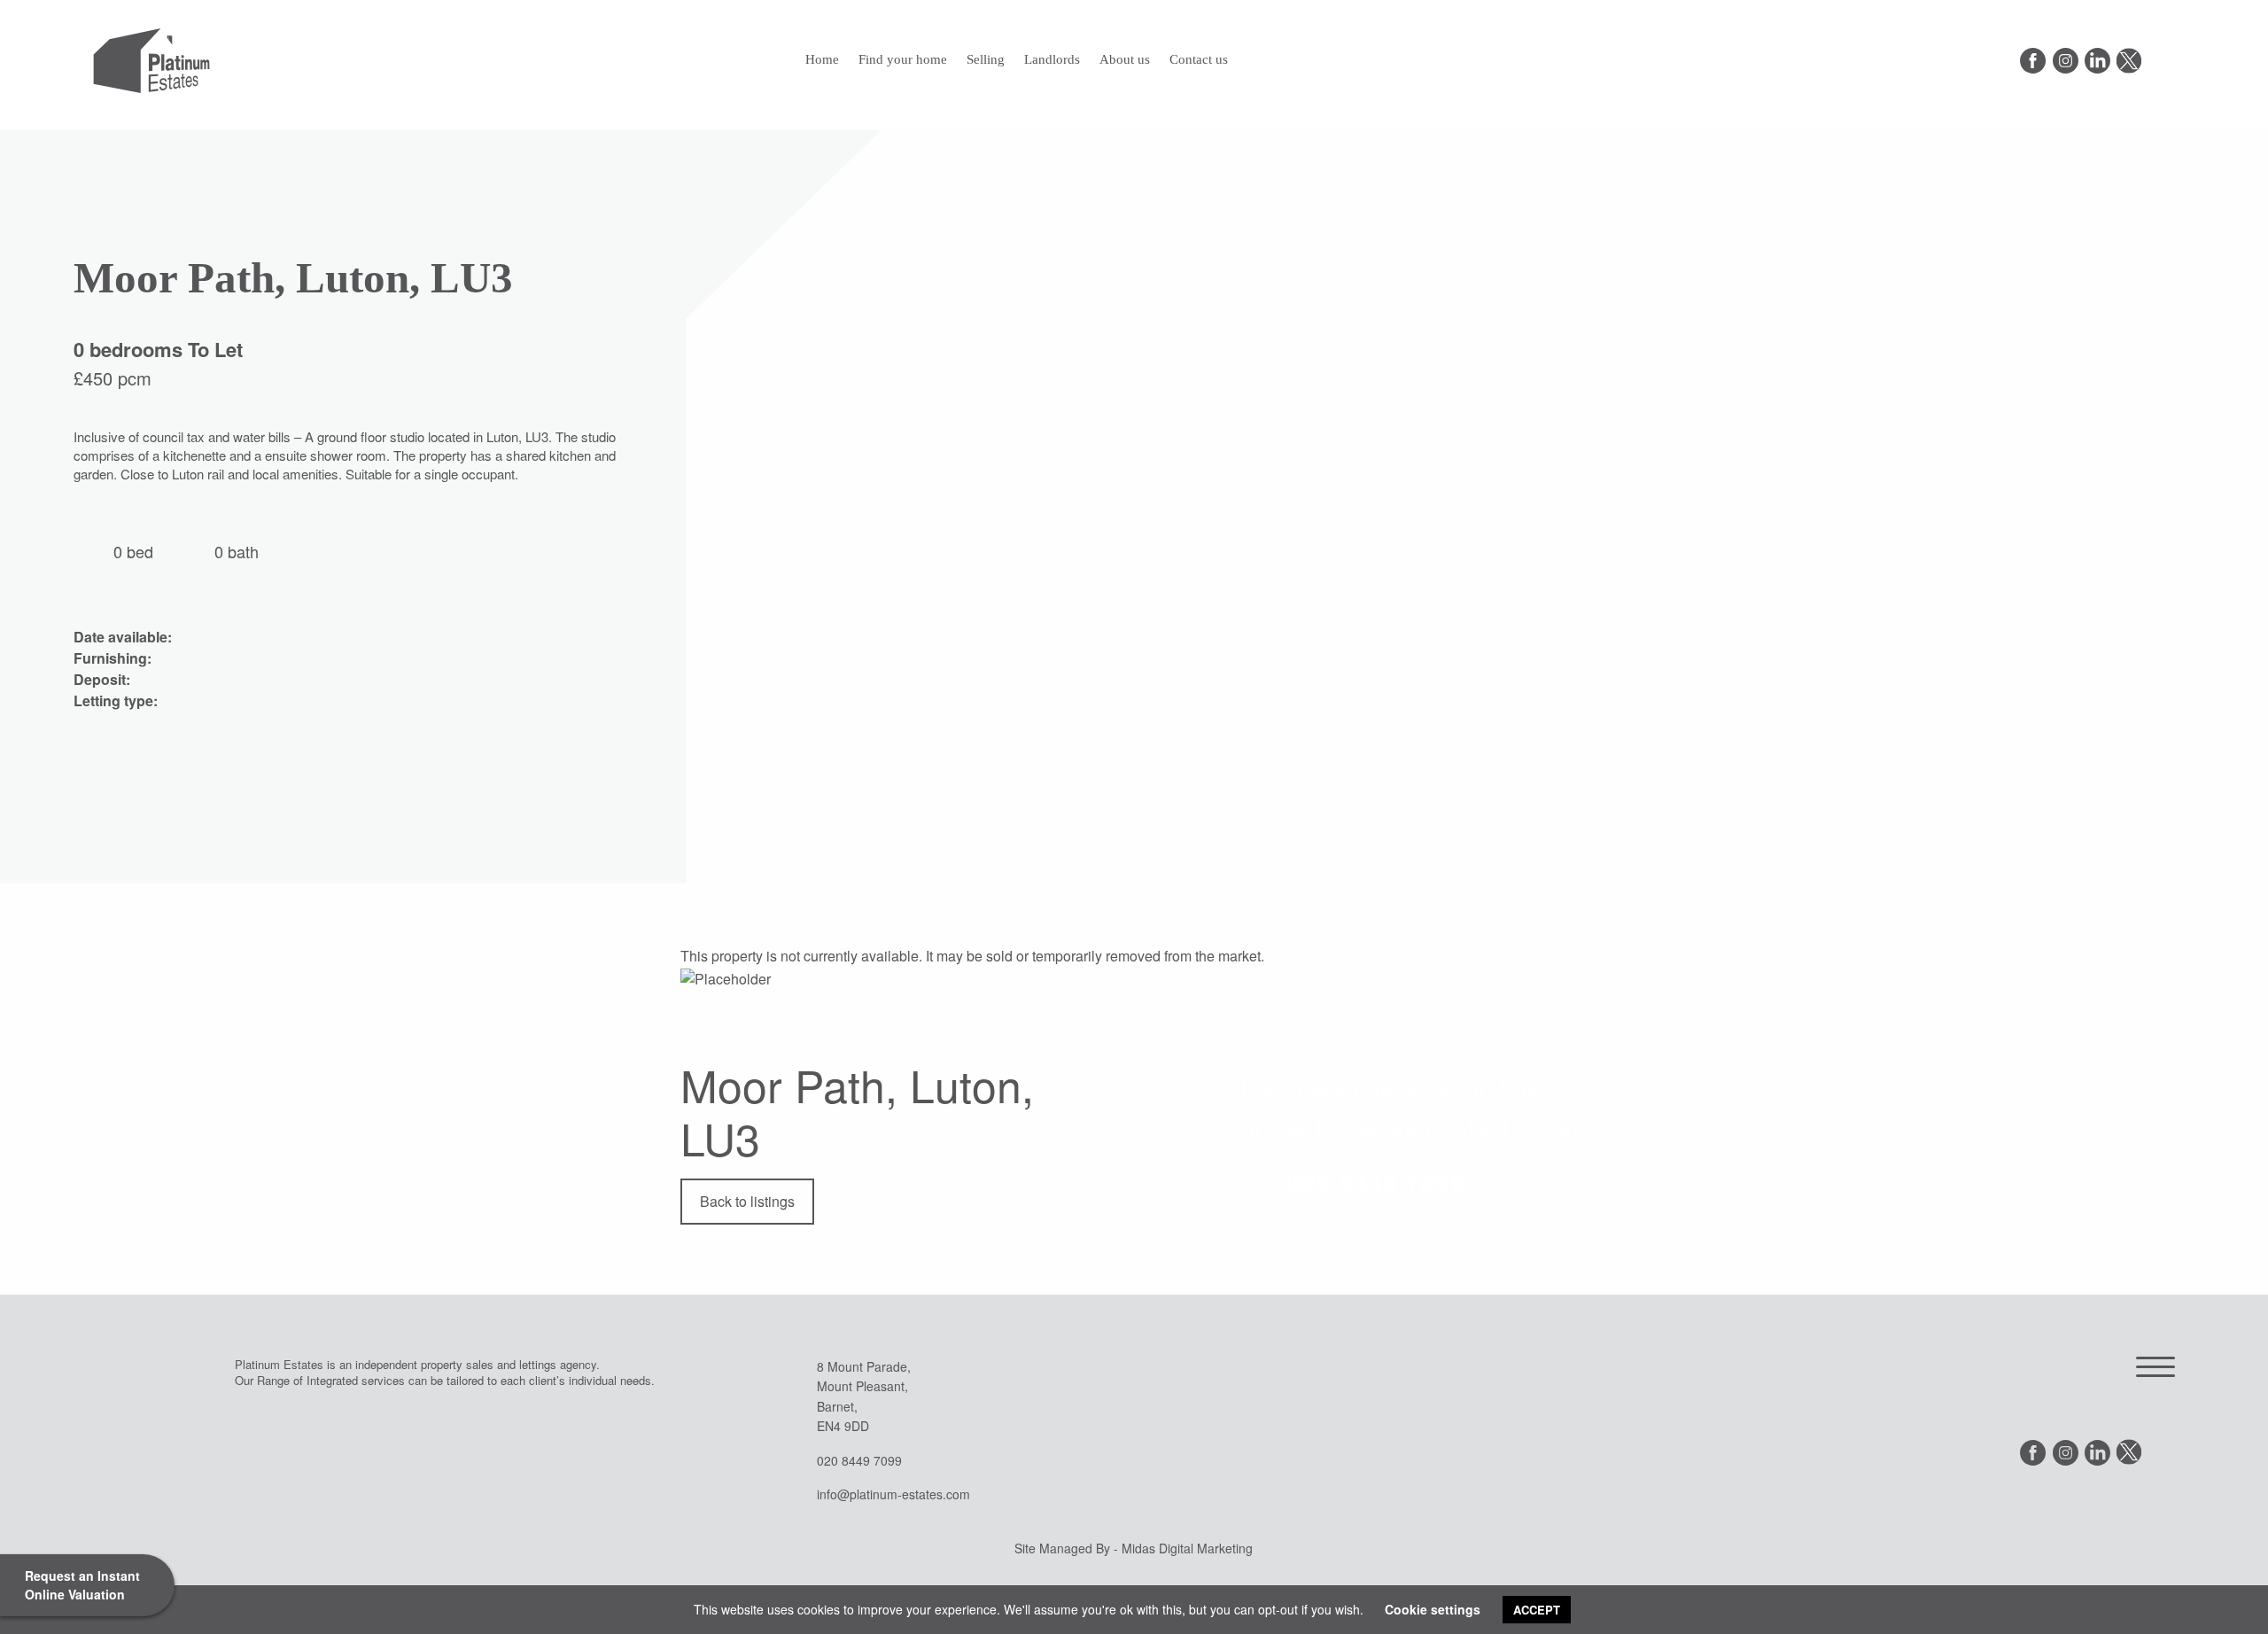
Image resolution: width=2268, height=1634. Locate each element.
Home (822, 59)
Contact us (1199, 59)
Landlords (1052, 59)
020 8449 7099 (1375, 1182)
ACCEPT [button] (1537, 1610)
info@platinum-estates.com (893, 1494)
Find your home (903, 59)
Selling (986, 59)
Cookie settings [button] (1433, 1609)
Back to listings (747, 1201)
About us (1125, 59)
